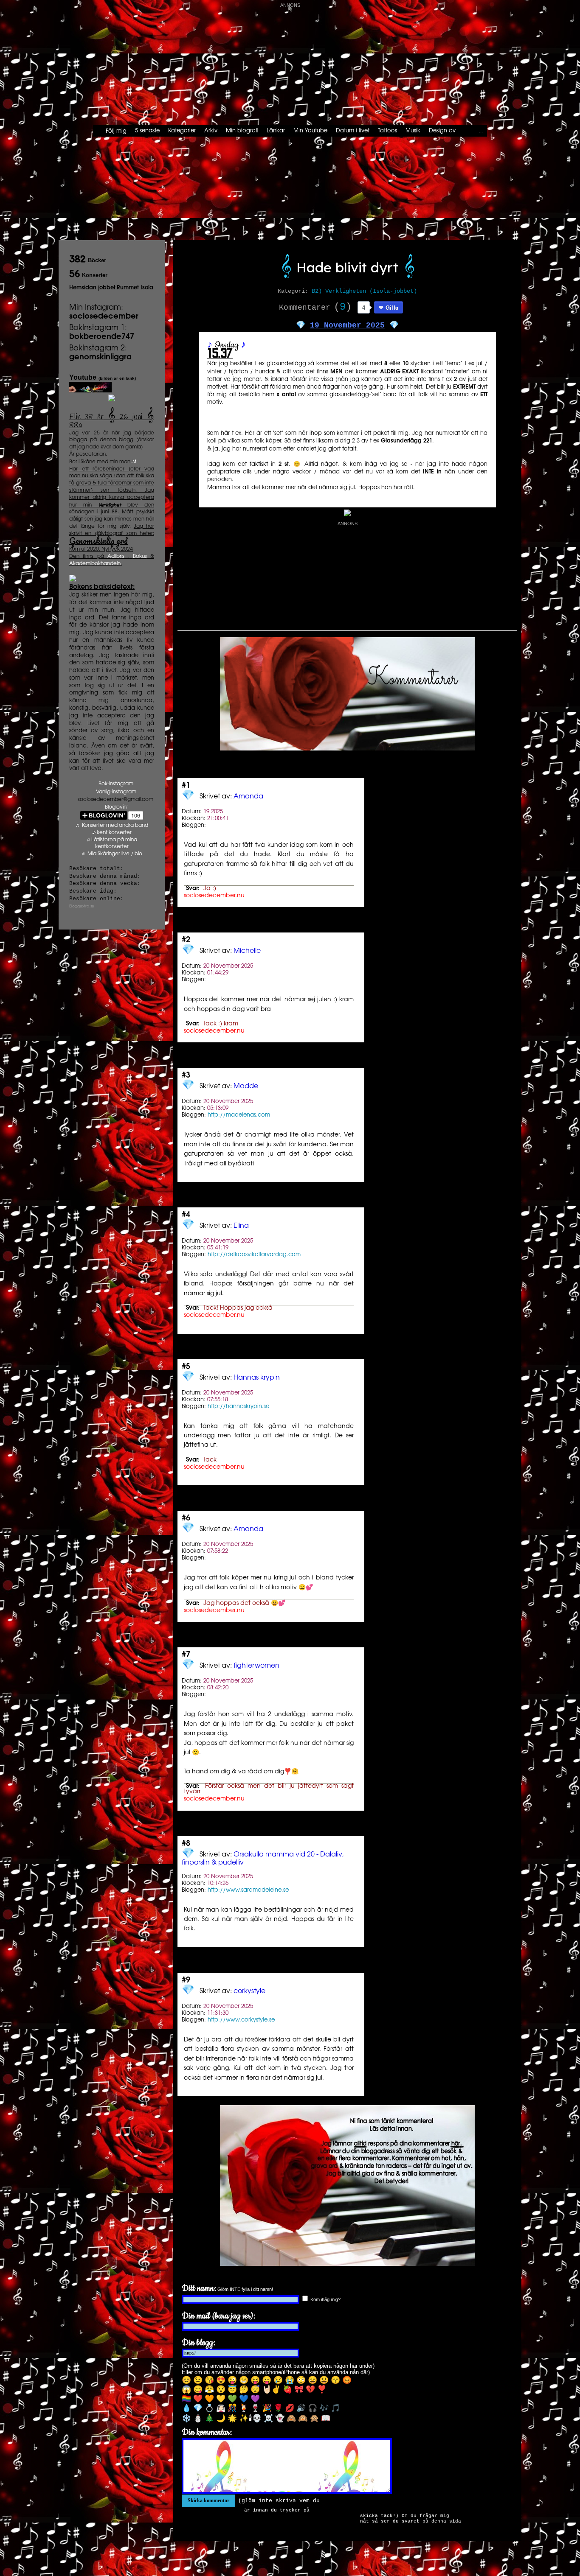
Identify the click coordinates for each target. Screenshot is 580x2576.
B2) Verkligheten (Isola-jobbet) (364, 291)
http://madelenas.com (239, 1115)
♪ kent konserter (112, 833)
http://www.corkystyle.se (241, 2020)
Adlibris (116, 556)
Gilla (392, 307)
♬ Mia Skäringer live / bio (112, 854)
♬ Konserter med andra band (112, 825)
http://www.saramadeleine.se (248, 1890)
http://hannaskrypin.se (238, 1406)
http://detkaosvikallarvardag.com (254, 1254)
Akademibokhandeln (95, 564)
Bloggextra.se (82, 906)
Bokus (140, 556)
